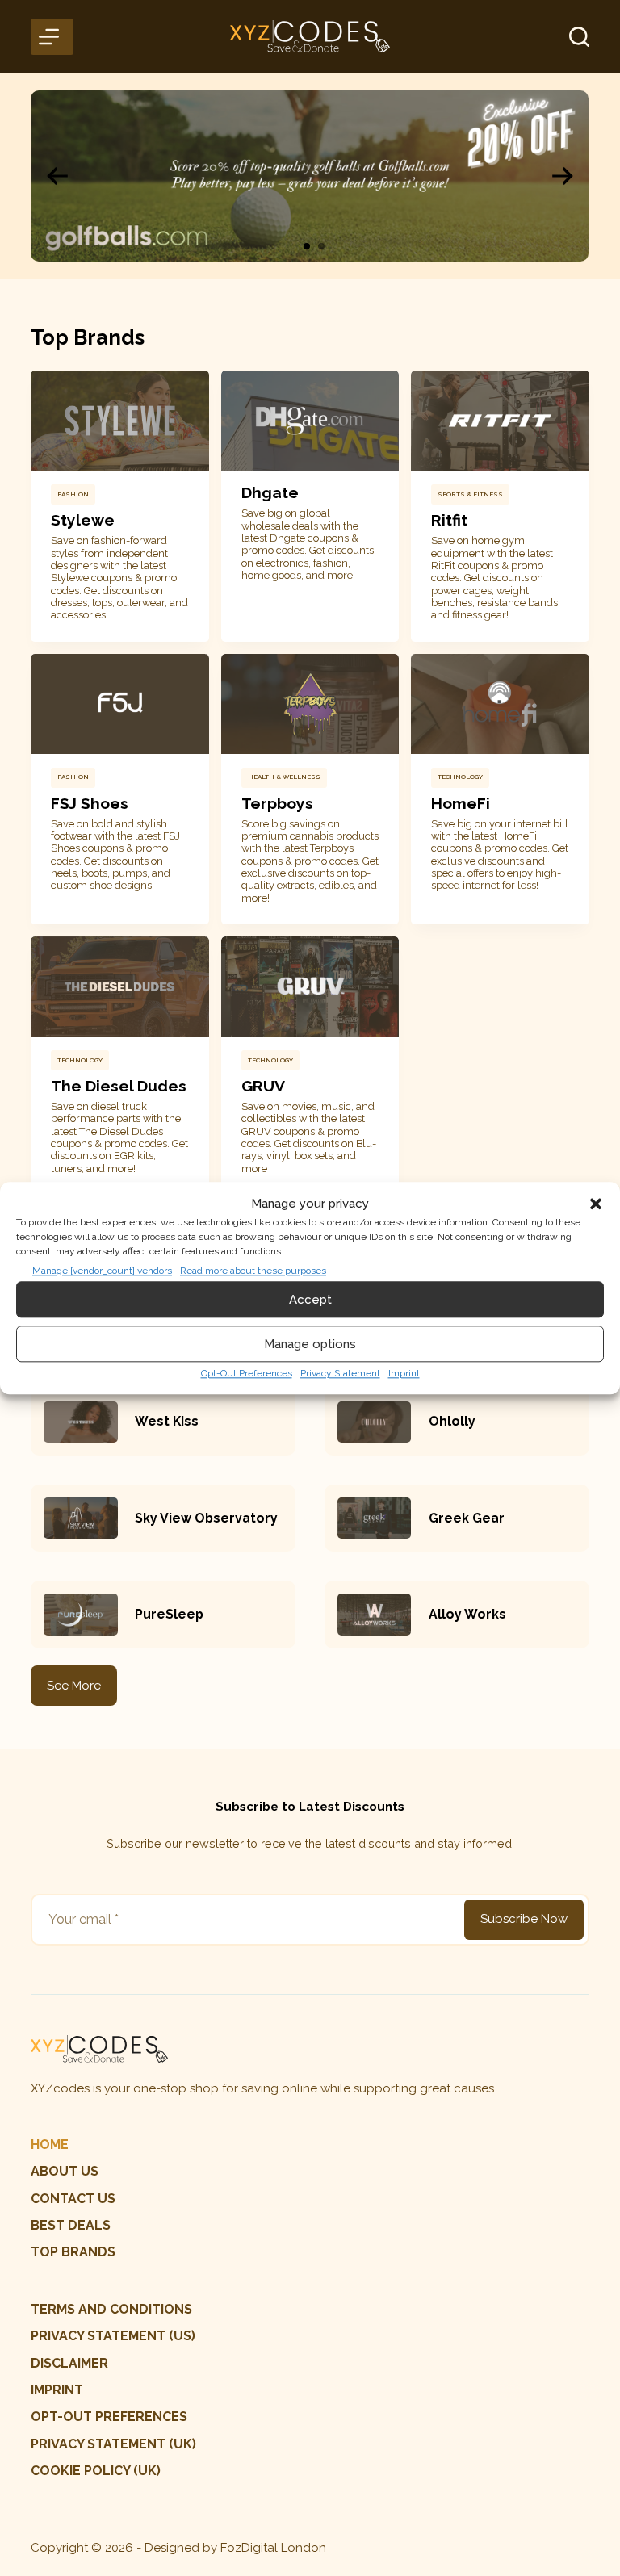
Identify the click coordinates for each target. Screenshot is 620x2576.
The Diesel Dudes (119, 1086)
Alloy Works (467, 1614)
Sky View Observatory (206, 1518)
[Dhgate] (310, 421)
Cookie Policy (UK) (96, 2471)
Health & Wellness (284, 777)
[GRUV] (310, 986)
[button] (596, 1204)
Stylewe (83, 520)
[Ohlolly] (374, 1422)
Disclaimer (69, 2363)
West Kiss (167, 1421)
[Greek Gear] (374, 1518)
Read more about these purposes (253, 1271)
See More (74, 1686)
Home (50, 2145)
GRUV (263, 1086)
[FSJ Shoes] (119, 704)
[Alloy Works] (374, 1614)
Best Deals (71, 2225)
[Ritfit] (500, 421)
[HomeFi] (500, 704)
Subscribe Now (524, 1919)
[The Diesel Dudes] (119, 986)
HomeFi (461, 803)
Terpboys (277, 803)
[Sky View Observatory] (80, 1518)
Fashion (73, 494)
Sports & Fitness (470, 494)
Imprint (404, 1373)
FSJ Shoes (90, 803)
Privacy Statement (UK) (113, 2444)
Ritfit (449, 520)
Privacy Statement (340, 1373)
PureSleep (169, 1614)
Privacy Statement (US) (113, 2336)
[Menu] (52, 37)
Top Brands (73, 2252)
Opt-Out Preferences (247, 1373)
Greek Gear (467, 1518)
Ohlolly (452, 1421)
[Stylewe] (119, 421)
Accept (310, 1300)
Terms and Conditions (111, 2309)
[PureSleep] (80, 1614)
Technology (460, 777)
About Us (65, 2171)
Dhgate (270, 492)
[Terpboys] (310, 704)
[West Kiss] (80, 1422)
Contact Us (73, 2199)
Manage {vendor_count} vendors (102, 1271)
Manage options (310, 1344)
